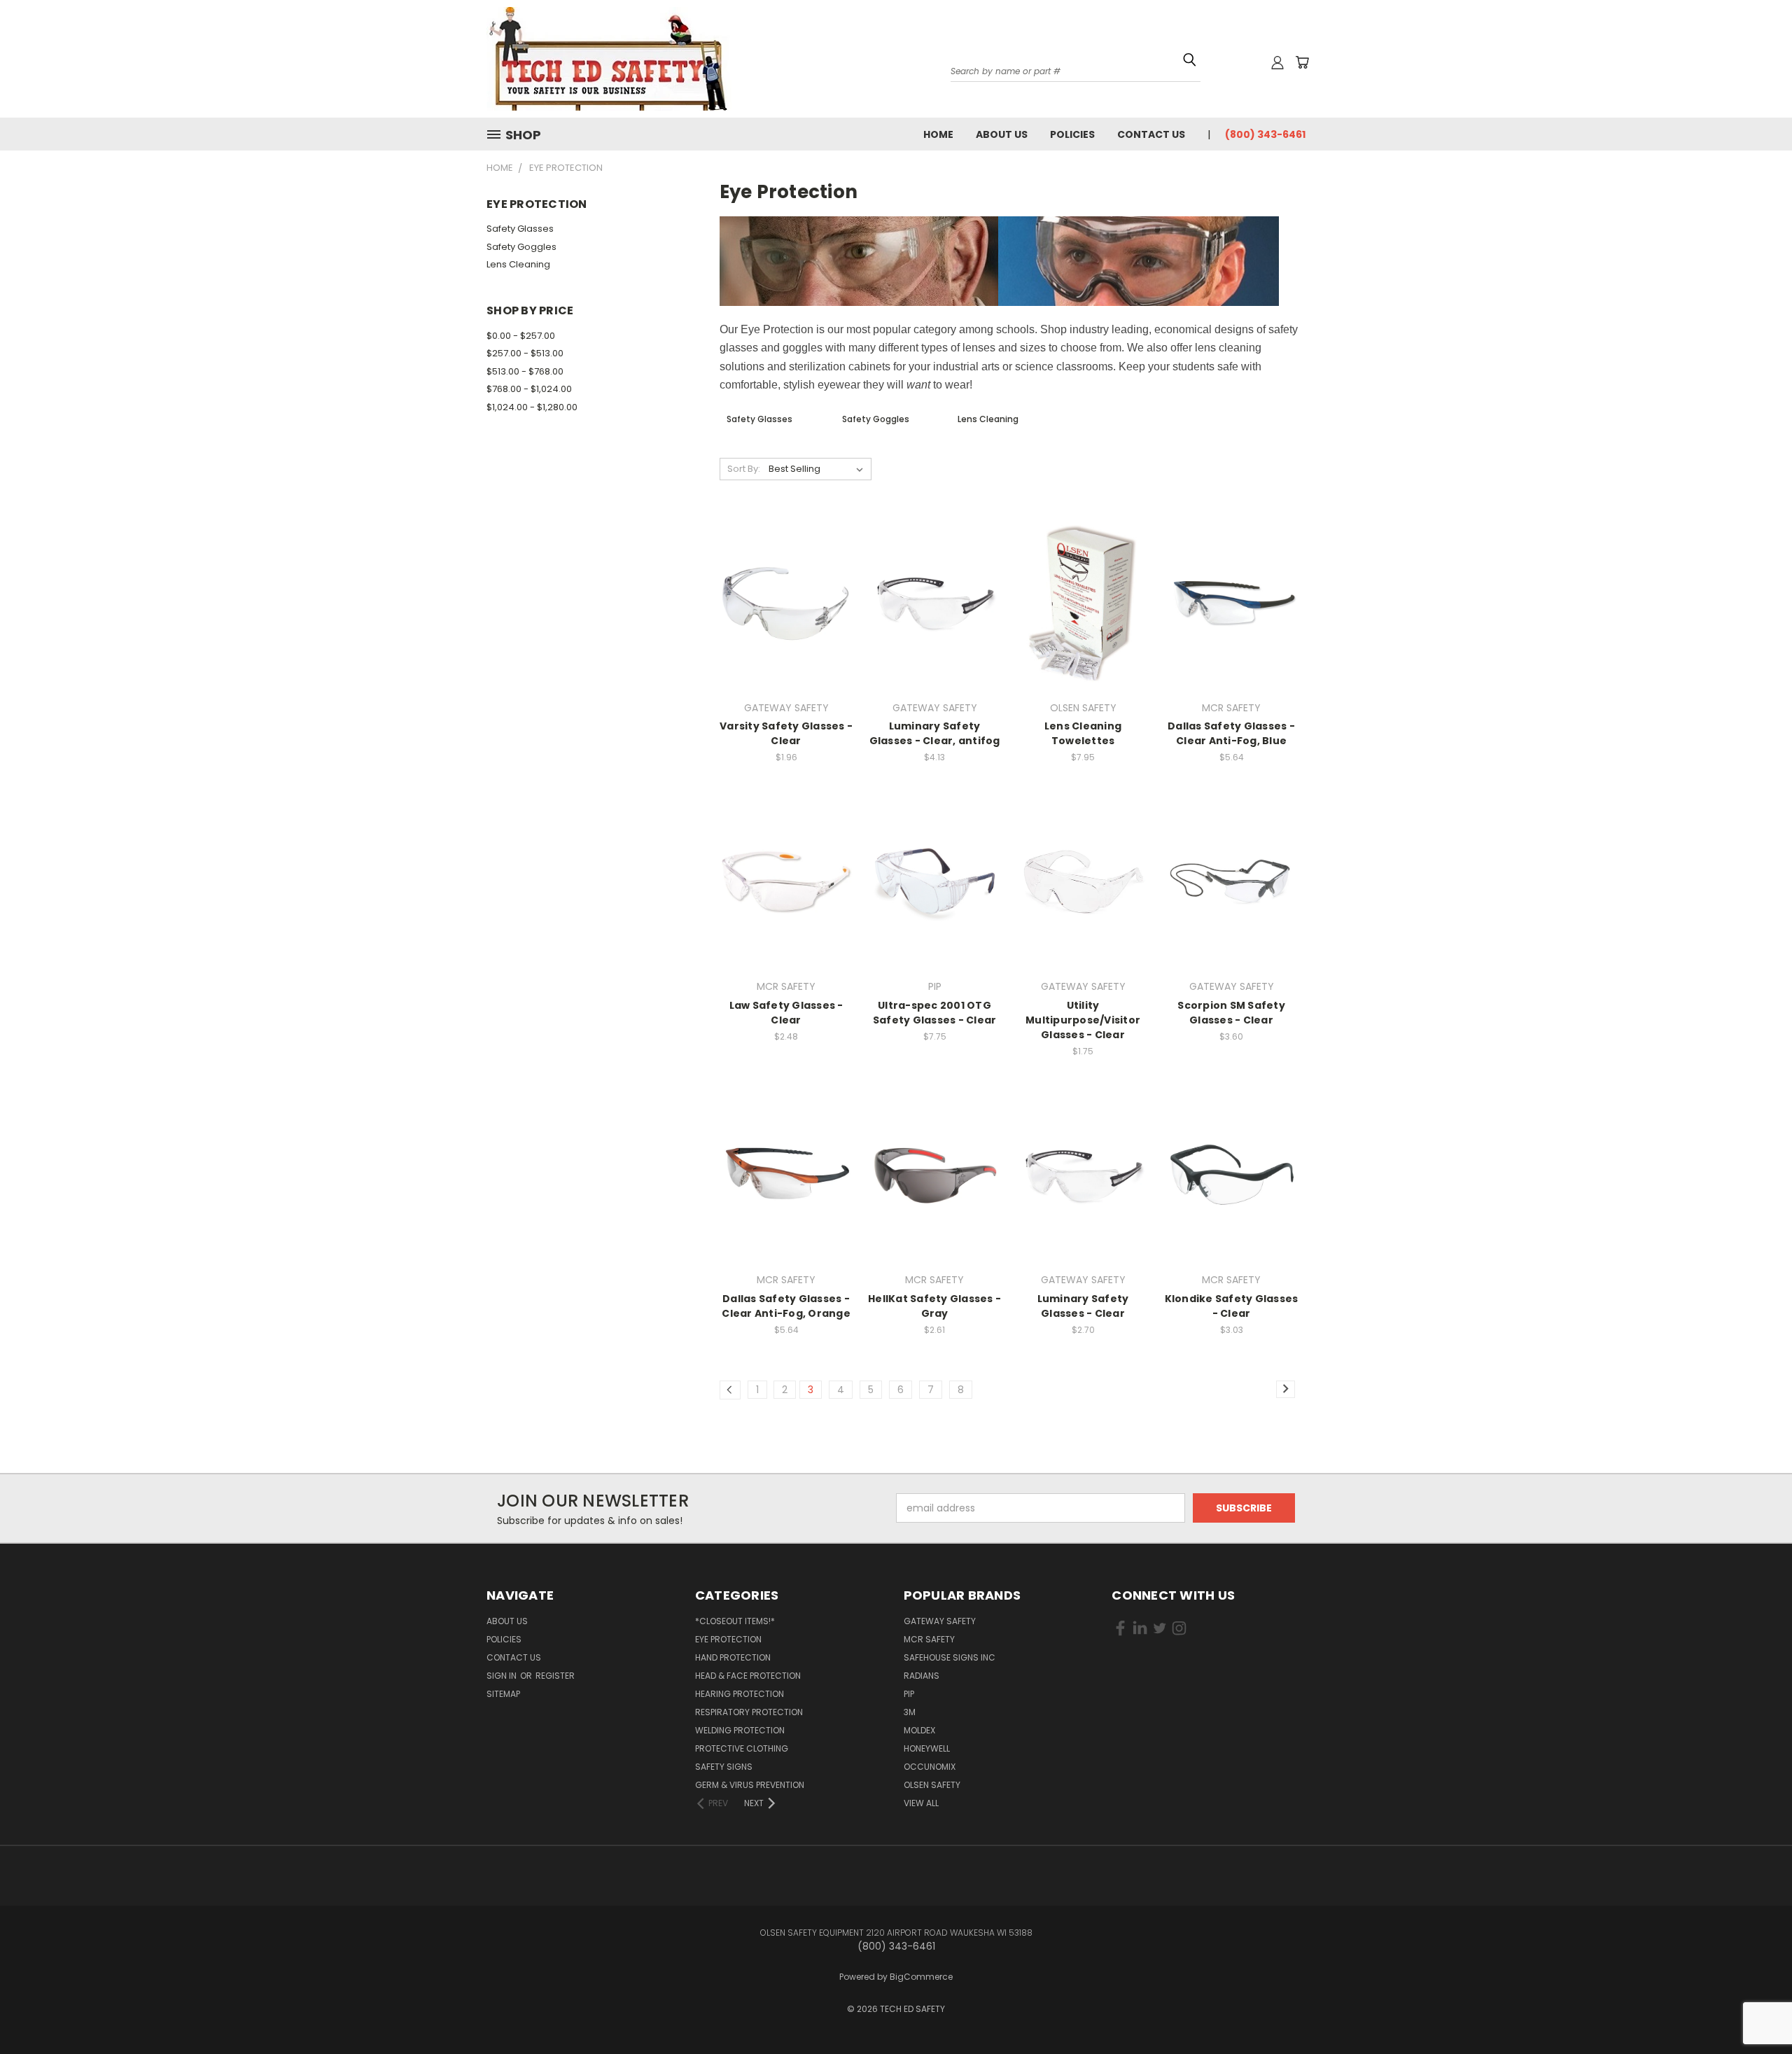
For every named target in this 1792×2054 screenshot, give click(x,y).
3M (910, 1712)
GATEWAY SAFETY (940, 1621)
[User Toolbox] (1277, 62)
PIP (909, 1694)
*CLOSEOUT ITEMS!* (735, 1621)
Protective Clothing (742, 1748)
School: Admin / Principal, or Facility (1510, 167)
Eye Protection (728, 1639)
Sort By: (744, 469)
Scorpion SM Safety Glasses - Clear (1231, 1013)
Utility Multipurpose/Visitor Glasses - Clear (1083, 1020)
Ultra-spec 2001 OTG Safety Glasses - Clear (935, 1013)
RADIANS (922, 1676)
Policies (1072, 134)
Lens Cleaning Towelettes (1083, 733)
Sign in (503, 1676)
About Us (1002, 134)
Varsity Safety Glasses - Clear (786, 733)
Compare (782, 601)
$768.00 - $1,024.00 (529, 389)
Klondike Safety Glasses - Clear (1232, 1306)
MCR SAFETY (929, 1639)
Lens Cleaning (518, 264)
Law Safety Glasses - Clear (786, 1013)
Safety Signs (724, 1767)
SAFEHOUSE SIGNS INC (950, 1657)
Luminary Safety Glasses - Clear (1083, 1306)
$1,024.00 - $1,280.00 (532, 407)
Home (938, 134)
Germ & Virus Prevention (750, 1785)
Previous (1755, 2000)
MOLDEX (919, 1730)
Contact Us (1151, 134)
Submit (1570, 273)
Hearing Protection (740, 1694)
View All (921, 1803)
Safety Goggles (521, 247)
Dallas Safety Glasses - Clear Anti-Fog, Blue (1231, 733)
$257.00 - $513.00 (525, 353)
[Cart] (1302, 62)
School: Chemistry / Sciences (1498, 181)
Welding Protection (740, 1730)
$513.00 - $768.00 (525, 371)
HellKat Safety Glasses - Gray (934, 1306)
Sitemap (503, 1694)
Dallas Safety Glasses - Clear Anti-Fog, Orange (786, 1306)
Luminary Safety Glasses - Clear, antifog (935, 733)
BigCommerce (921, 1977)
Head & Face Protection (748, 1676)
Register (555, 1676)
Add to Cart (786, 627)
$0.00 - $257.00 (521, 336)
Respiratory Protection (749, 1712)
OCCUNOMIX (930, 1767)
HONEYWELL (927, 1748)
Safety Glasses (520, 229)
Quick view (786, 574)
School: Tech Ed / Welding (1493, 196)
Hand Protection (733, 1657)
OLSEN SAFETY (932, 1785)
